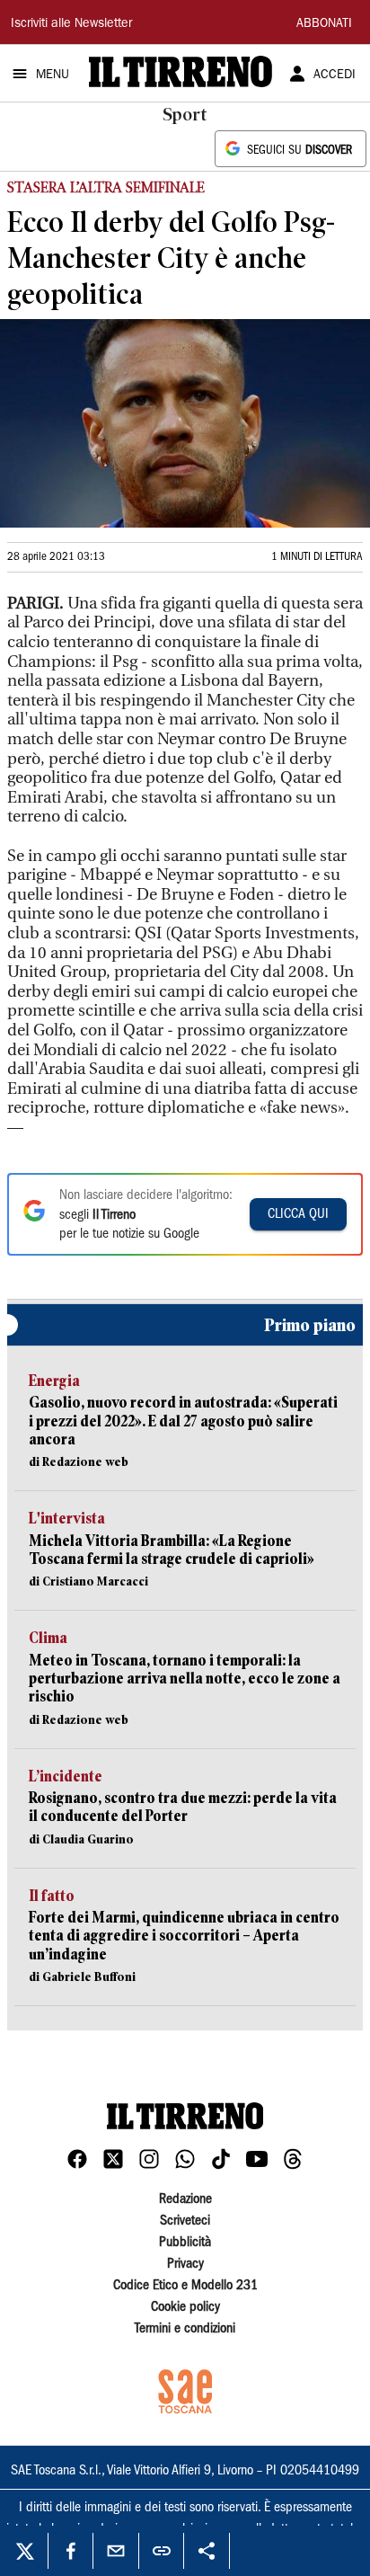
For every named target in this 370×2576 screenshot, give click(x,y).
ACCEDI (335, 76)
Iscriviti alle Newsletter (71, 24)
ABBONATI (324, 24)
